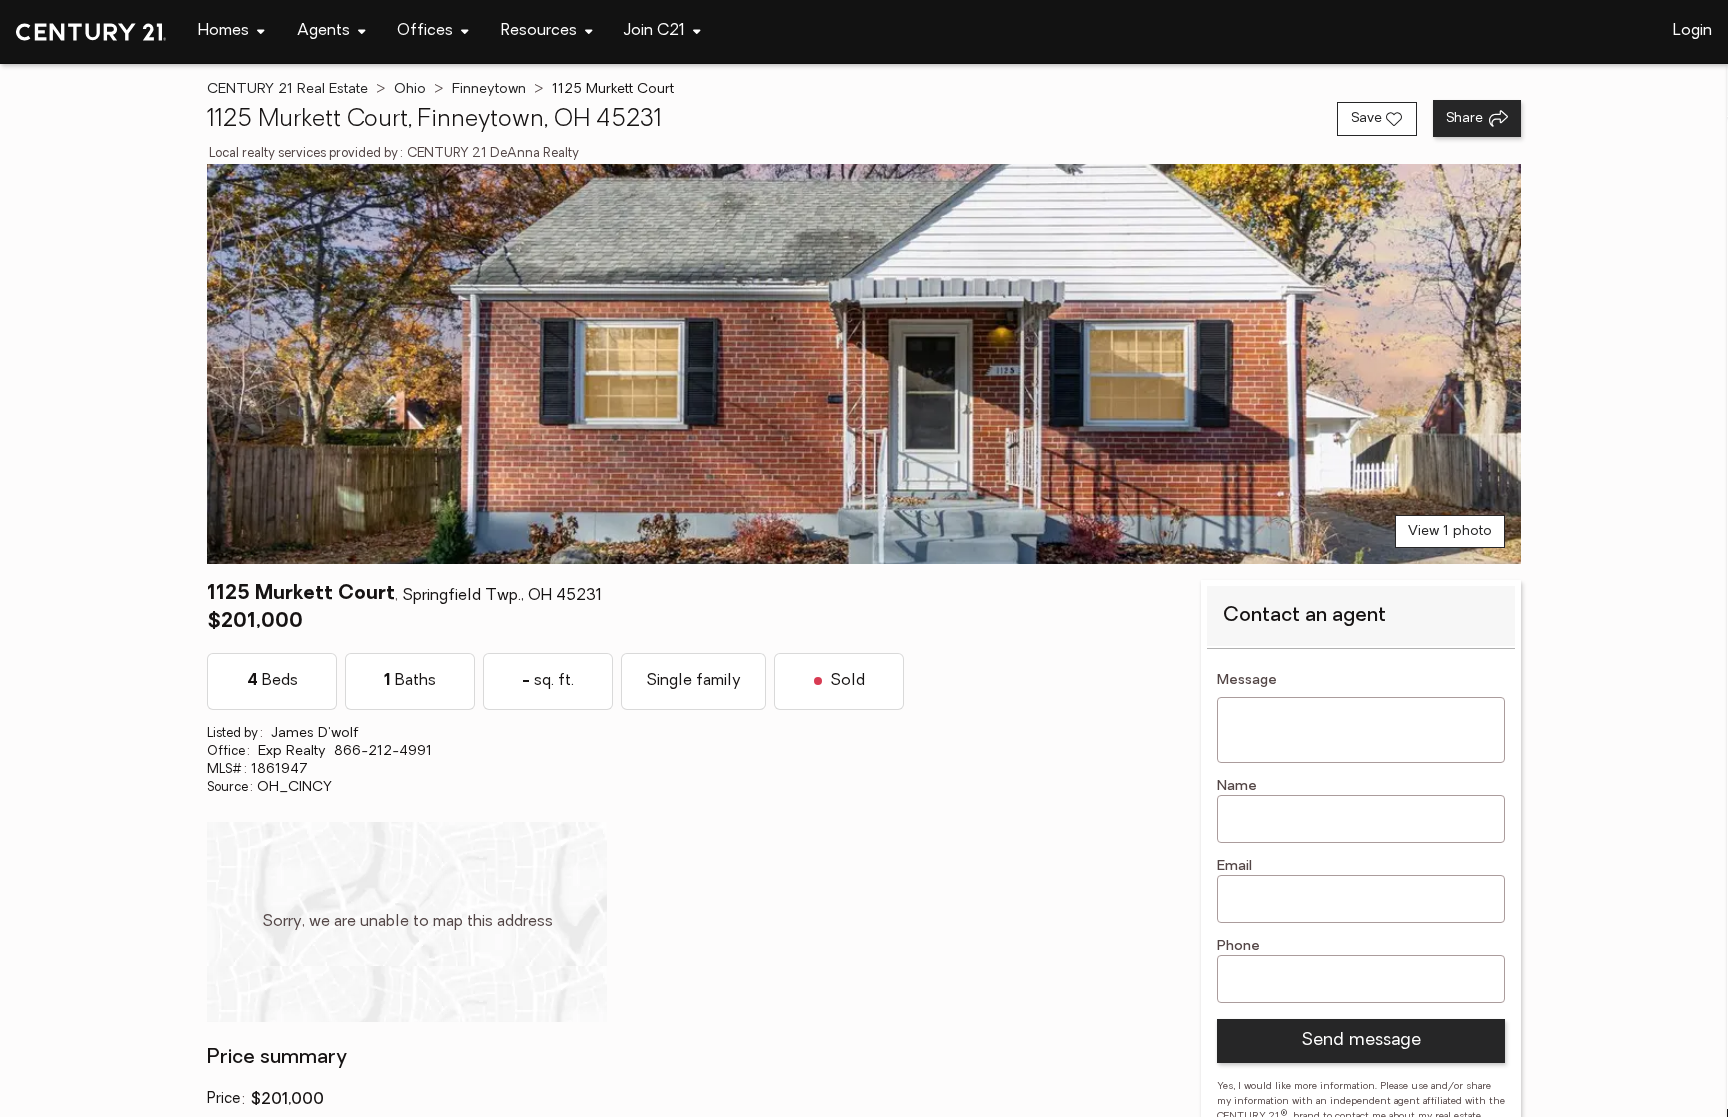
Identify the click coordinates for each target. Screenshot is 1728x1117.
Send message (1361, 1041)
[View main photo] (863, 364)
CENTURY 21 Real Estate (287, 89)
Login (1692, 31)
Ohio (410, 89)
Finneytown (489, 89)
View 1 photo (1450, 531)
